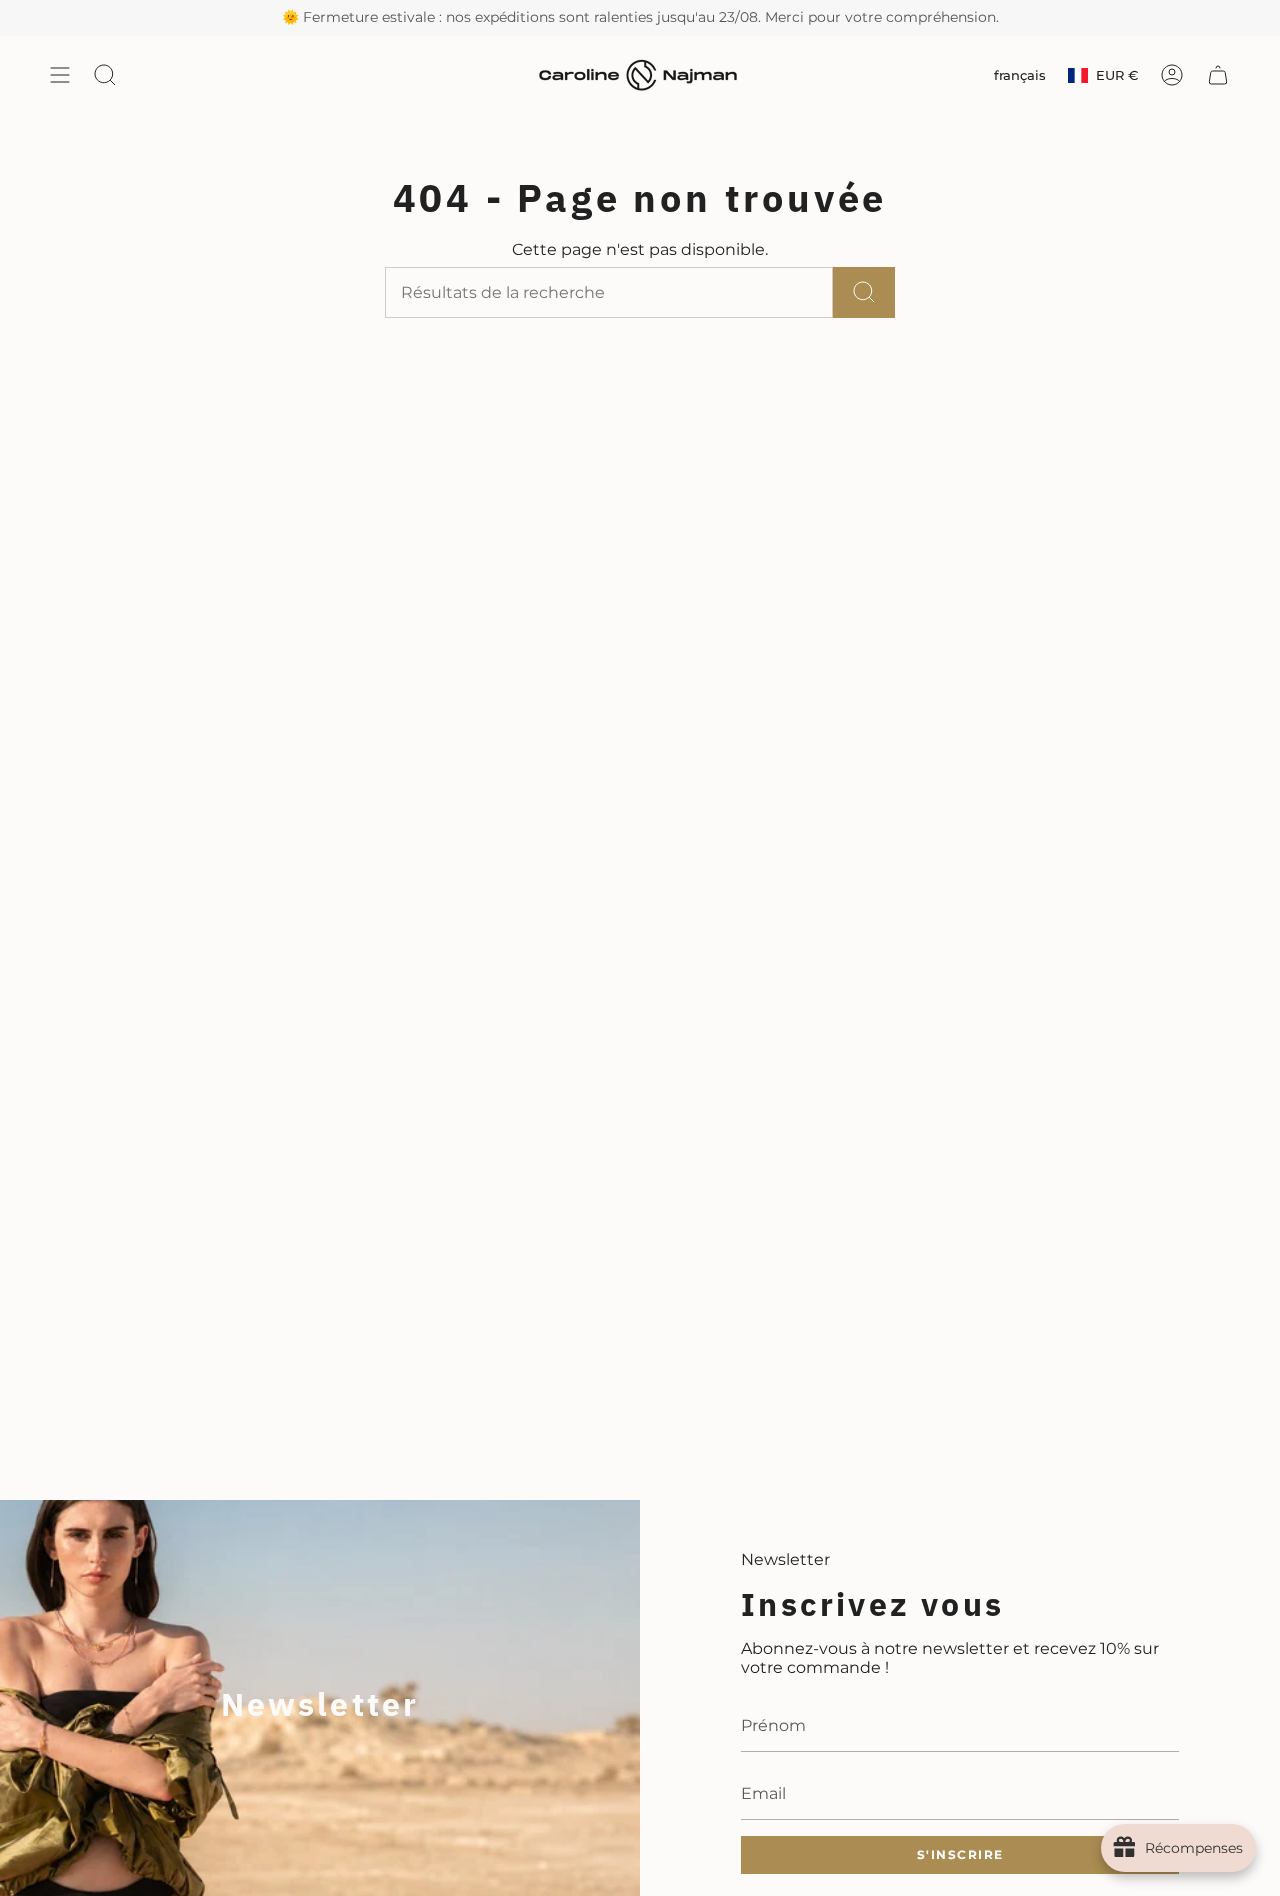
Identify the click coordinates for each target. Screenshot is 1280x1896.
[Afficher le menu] (60, 75)
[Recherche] (864, 292)
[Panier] (1218, 75)
